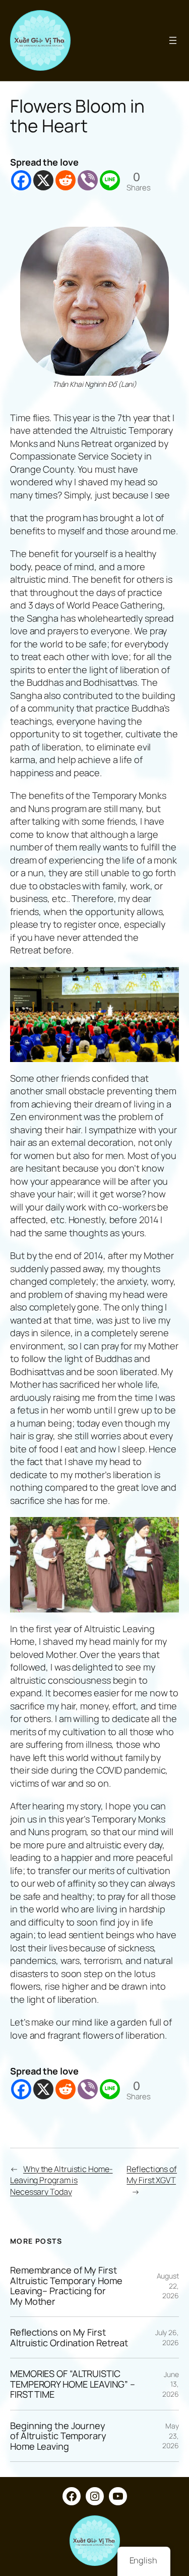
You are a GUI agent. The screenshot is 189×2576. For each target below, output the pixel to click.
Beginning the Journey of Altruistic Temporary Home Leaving (58, 2436)
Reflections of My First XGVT (152, 2175)
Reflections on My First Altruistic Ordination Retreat (69, 2337)
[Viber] (88, 180)
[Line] (110, 180)
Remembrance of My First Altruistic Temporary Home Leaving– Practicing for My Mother (66, 2286)
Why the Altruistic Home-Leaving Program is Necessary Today (61, 2180)
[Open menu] (173, 40)
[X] (43, 180)
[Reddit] (66, 180)
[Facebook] (21, 180)
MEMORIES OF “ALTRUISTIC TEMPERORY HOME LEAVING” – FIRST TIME (73, 2384)
